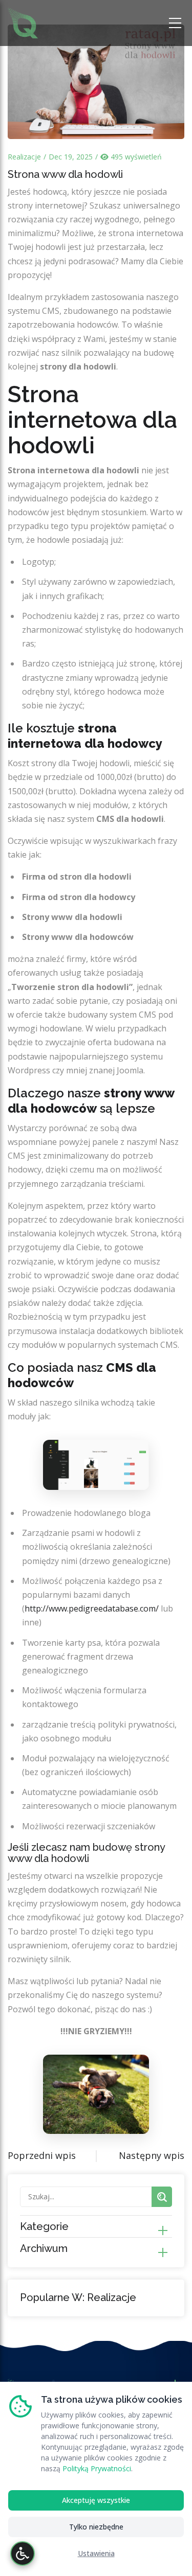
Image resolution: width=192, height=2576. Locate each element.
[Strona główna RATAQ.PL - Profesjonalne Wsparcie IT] (23, 22)
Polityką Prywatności (97, 2468)
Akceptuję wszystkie (96, 2500)
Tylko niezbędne (96, 2527)
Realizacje (24, 157)
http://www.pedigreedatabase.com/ (92, 1608)
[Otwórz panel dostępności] (23, 2554)
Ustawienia (96, 2553)
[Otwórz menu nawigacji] (177, 23)
